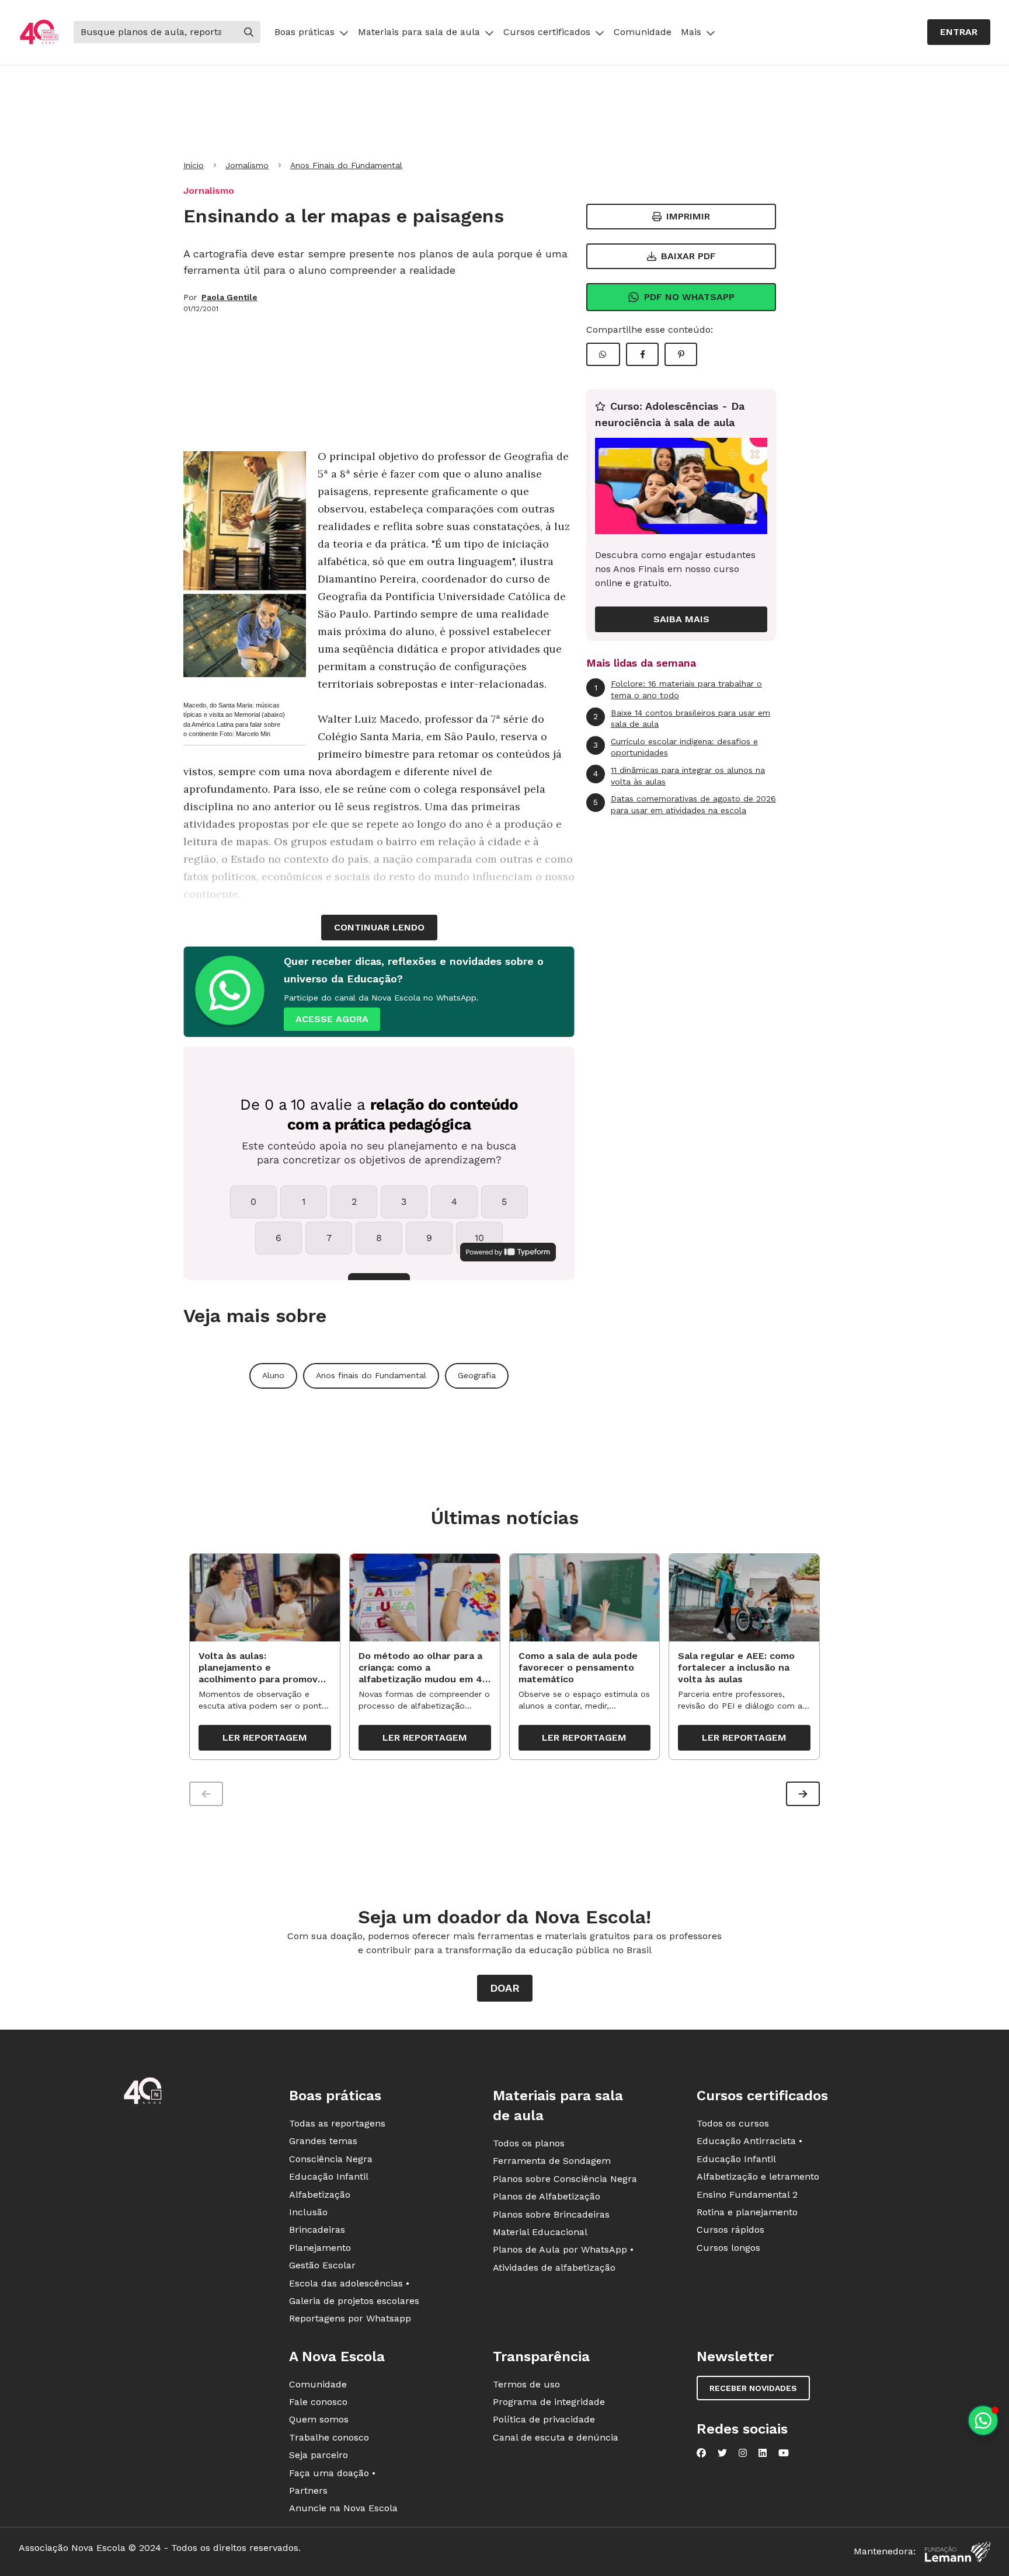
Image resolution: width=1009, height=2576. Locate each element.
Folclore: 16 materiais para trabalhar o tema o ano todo (679, 689)
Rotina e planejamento (747, 2212)
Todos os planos (529, 2143)
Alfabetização (320, 2195)
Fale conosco (318, 2402)
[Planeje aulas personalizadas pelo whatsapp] (983, 2420)
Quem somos (319, 2419)
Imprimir (688, 216)
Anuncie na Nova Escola (343, 2508)
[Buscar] (249, 32)
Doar (505, 1988)
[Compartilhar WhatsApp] (603, 354)
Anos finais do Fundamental (371, 1375)
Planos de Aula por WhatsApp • (563, 2249)
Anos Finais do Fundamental (346, 165)
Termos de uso (526, 2384)
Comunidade (643, 32)
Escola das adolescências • (349, 2283)
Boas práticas (305, 32)
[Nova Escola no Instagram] (743, 2453)
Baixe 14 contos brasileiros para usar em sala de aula (682, 719)
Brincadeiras (317, 2230)
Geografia (477, 1375)
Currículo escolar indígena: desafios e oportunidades (676, 747)
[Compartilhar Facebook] (642, 354)
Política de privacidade (544, 2419)
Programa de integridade (549, 2402)
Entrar (959, 32)
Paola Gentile (229, 297)
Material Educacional (540, 2232)
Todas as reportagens (337, 2123)
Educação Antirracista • (749, 2141)
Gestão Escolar (322, 2265)
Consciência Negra (331, 2159)
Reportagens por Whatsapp (350, 2318)
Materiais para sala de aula (419, 32)
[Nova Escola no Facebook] (701, 2453)
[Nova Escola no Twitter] (722, 2453)
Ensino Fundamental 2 (747, 2195)
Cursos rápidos (730, 2230)
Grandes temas (323, 2141)
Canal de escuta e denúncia (556, 2437)
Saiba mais (681, 619)
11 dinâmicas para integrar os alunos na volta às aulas (679, 776)
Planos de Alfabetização (547, 2196)
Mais (691, 32)
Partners (308, 2490)
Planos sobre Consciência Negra (565, 2179)
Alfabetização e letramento (758, 2176)
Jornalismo (247, 165)
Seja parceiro (319, 2455)
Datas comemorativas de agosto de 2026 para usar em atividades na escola (685, 804)
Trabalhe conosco (329, 2437)
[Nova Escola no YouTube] (784, 2453)
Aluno (273, 1375)
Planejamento (320, 2248)
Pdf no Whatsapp (689, 297)
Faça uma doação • (332, 2473)
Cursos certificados (547, 32)
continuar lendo (379, 927)
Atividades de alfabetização (554, 2267)
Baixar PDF (688, 256)
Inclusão (308, 2212)
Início (194, 165)
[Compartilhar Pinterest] (681, 354)
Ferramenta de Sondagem (552, 2161)
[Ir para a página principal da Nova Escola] (39, 32)
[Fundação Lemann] (958, 2552)
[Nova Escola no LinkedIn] (763, 2453)
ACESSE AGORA (332, 1019)
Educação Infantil (329, 2176)
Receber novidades (753, 2388)
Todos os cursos (733, 2123)
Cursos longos (728, 2248)
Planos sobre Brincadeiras (551, 2214)
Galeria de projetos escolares (354, 2301)
